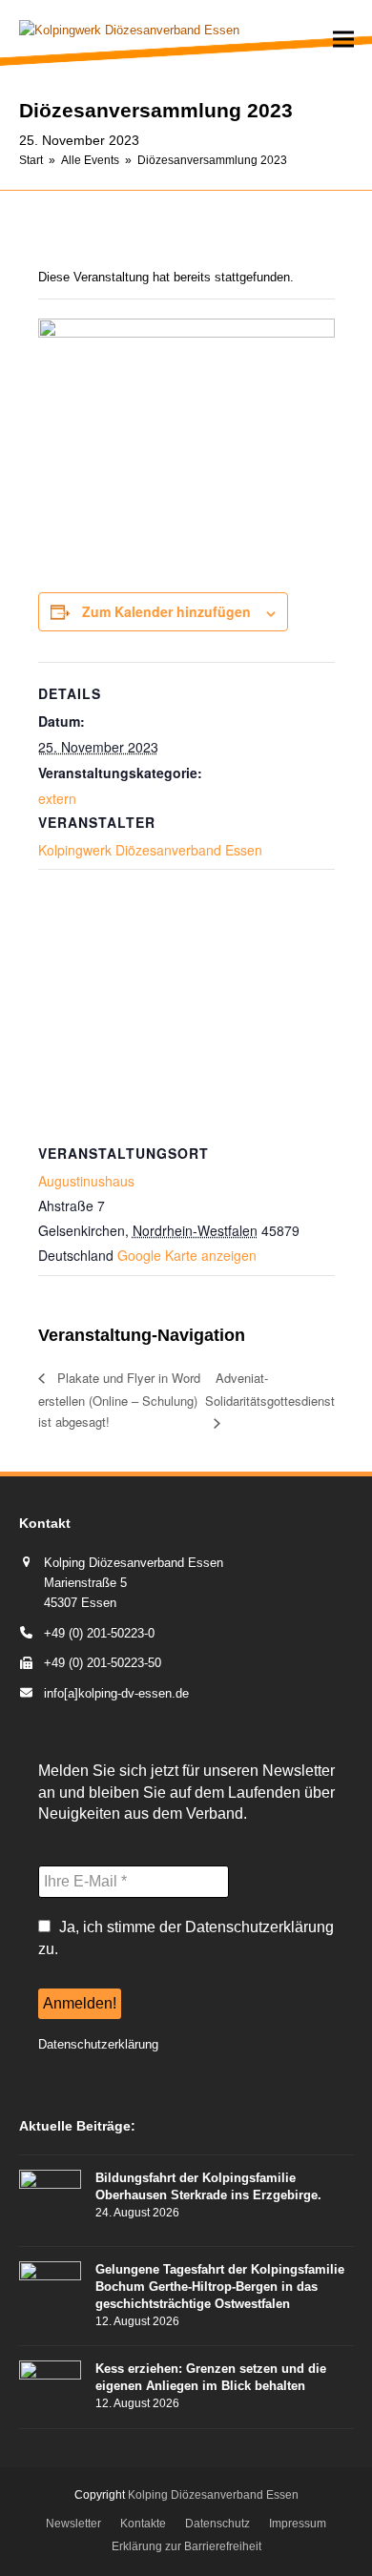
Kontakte (143, 2524)
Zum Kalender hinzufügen (166, 611)
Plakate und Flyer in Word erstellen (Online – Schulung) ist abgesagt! (119, 1400)
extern (57, 798)
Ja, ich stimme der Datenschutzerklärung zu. (186, 1937)
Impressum (298, 2524)
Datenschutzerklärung (98, 2044)
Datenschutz (217, 2524)
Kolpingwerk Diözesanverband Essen (150, 850)
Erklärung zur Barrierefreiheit (186, 2546)
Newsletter (73, 2524)
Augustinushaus (86, 1181)
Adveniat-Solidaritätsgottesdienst (270, 1389)
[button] (343, 40)
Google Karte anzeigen (187, 1255)
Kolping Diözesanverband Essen (213, 2495)
